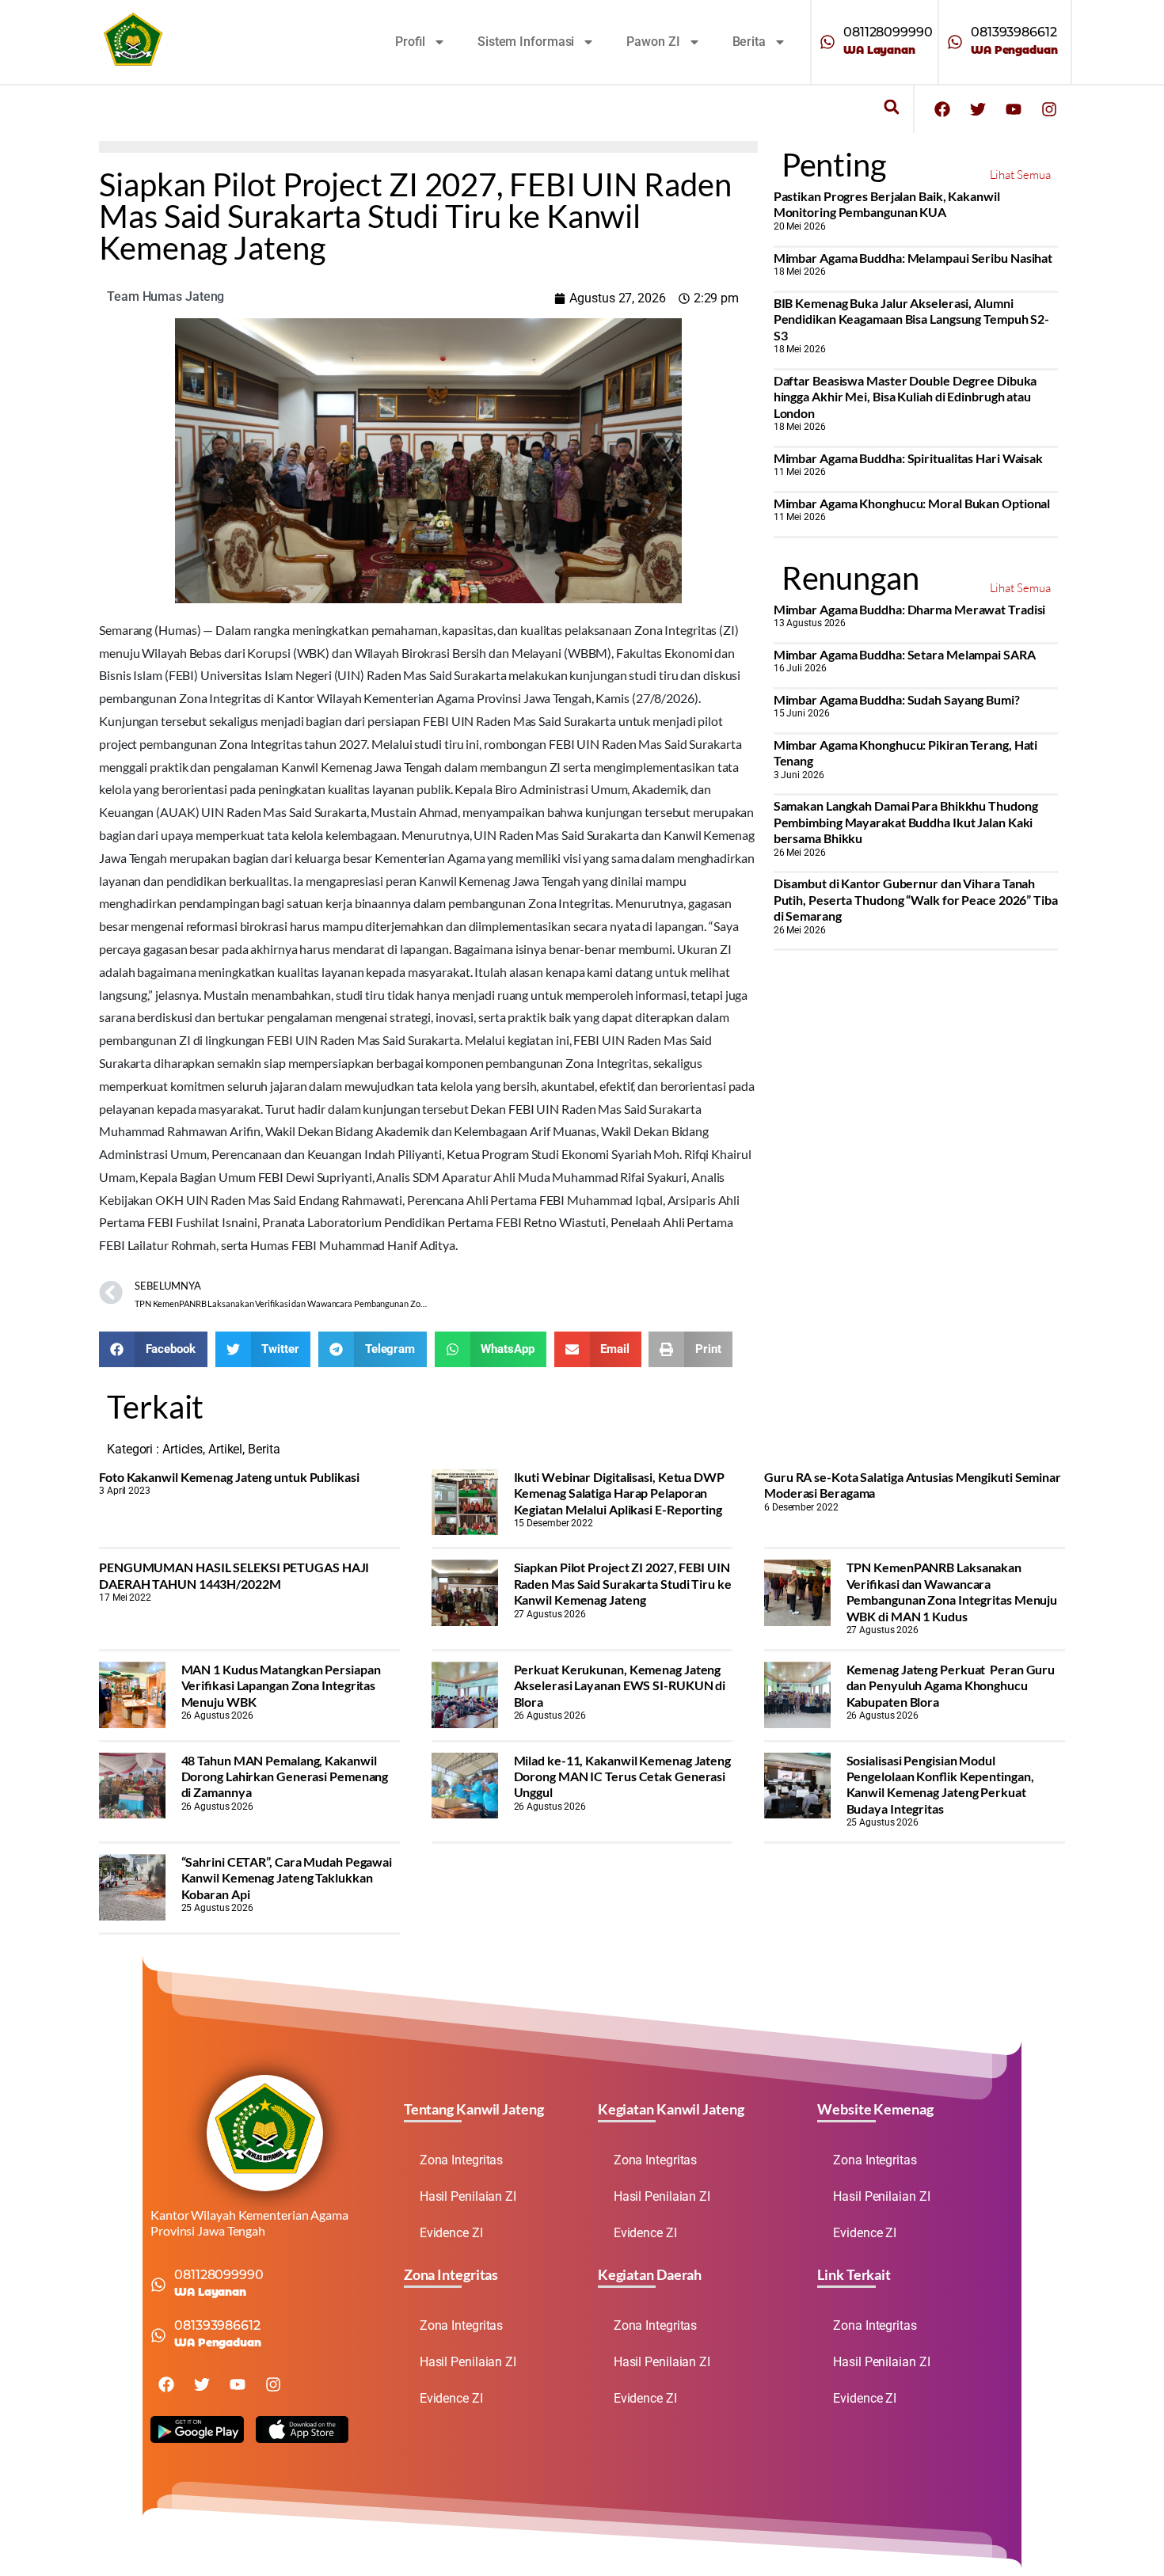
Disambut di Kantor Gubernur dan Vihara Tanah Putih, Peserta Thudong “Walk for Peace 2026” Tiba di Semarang (916, 899)
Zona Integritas (462, 2160)
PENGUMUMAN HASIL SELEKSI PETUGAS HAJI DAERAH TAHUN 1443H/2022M (234, 1575)
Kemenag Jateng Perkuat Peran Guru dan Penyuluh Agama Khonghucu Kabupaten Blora (951, 1685)
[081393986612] (955, 42)
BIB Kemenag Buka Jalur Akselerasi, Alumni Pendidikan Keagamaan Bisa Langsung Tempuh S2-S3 (912, 319)
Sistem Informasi (526, 42)
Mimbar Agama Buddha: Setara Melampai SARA (905, 654)
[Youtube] (1014, 109)
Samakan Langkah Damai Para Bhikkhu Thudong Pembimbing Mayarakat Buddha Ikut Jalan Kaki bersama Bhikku (906, 822)
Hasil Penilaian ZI (468, 2196)
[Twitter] (978, 109)
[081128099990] (827, 42)
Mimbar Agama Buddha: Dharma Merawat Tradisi (910, 609)
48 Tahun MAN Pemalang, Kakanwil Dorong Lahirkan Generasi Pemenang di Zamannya (285, 1776)
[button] (891, 107)
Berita (749, 42)
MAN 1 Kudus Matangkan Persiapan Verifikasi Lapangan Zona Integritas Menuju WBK (281, 1685)
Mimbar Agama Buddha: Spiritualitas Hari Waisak (908, 458)
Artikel (225, 1449)
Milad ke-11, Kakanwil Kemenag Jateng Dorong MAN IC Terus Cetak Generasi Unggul (622, 1776)
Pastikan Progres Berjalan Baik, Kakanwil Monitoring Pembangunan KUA (887, 204)
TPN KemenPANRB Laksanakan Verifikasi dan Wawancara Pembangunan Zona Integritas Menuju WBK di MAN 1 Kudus (952, 1591)
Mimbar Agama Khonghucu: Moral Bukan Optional (912, 503)
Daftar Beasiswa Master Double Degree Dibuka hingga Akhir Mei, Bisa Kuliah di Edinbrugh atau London (905, 397)
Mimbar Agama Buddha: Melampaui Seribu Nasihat (913, 258)
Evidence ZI (451, 2233)
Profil (410, 42)
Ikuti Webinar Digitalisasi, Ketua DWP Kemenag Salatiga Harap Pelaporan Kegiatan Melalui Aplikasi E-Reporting (619, 1493)
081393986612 (1014, 32)
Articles (183, 1449)
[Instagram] (1049, 109)
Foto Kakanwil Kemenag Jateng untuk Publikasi (229, 1477)
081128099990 (888, 32)
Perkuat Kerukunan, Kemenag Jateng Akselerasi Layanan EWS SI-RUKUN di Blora (620, 1685)
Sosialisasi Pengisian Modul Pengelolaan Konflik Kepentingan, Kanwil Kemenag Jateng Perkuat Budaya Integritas (940, 1784)
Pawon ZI (653, 42)
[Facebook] (942, 109)
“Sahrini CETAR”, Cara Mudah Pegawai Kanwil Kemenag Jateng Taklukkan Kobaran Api (287, 1878)
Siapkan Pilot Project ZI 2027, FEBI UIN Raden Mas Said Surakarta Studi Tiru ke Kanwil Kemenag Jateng (623, 1583)
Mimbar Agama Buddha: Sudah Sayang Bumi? (897, 699)
